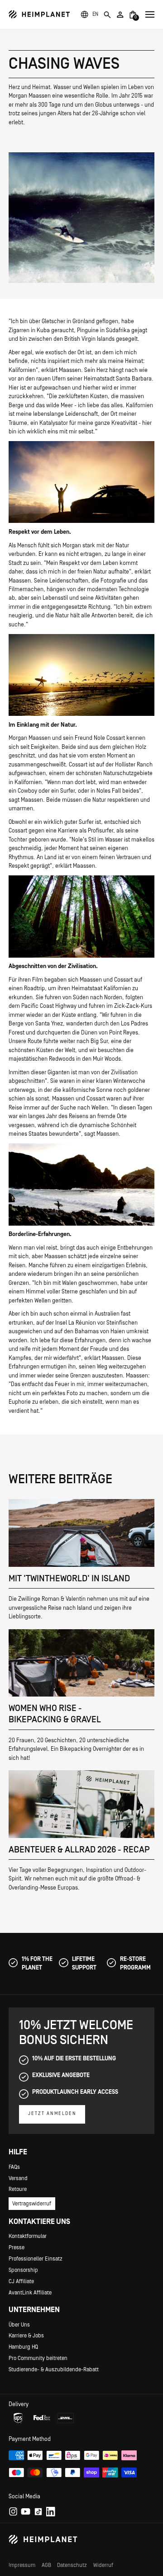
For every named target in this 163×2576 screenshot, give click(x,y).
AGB (46, 2565)
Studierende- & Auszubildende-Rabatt (54, 2369)
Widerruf (103, 2565)
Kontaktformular (28, 2236)
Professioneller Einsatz (36, 2259)
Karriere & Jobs (26, 2336)
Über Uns (19, 2325)
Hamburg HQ (23, 2347)
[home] (39, 14)
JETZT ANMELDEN (52, 2114)
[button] (95, 14)
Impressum (22, 2565)
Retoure (18, 2189)
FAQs (14, 2167)
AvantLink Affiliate (30, 2293)
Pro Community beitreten (38, 2358)
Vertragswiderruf (32, 2204)
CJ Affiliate (21, 2281)
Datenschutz (72, 2565)
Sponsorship (23, 2270)
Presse (17, 2247)
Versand (18, 2178)
